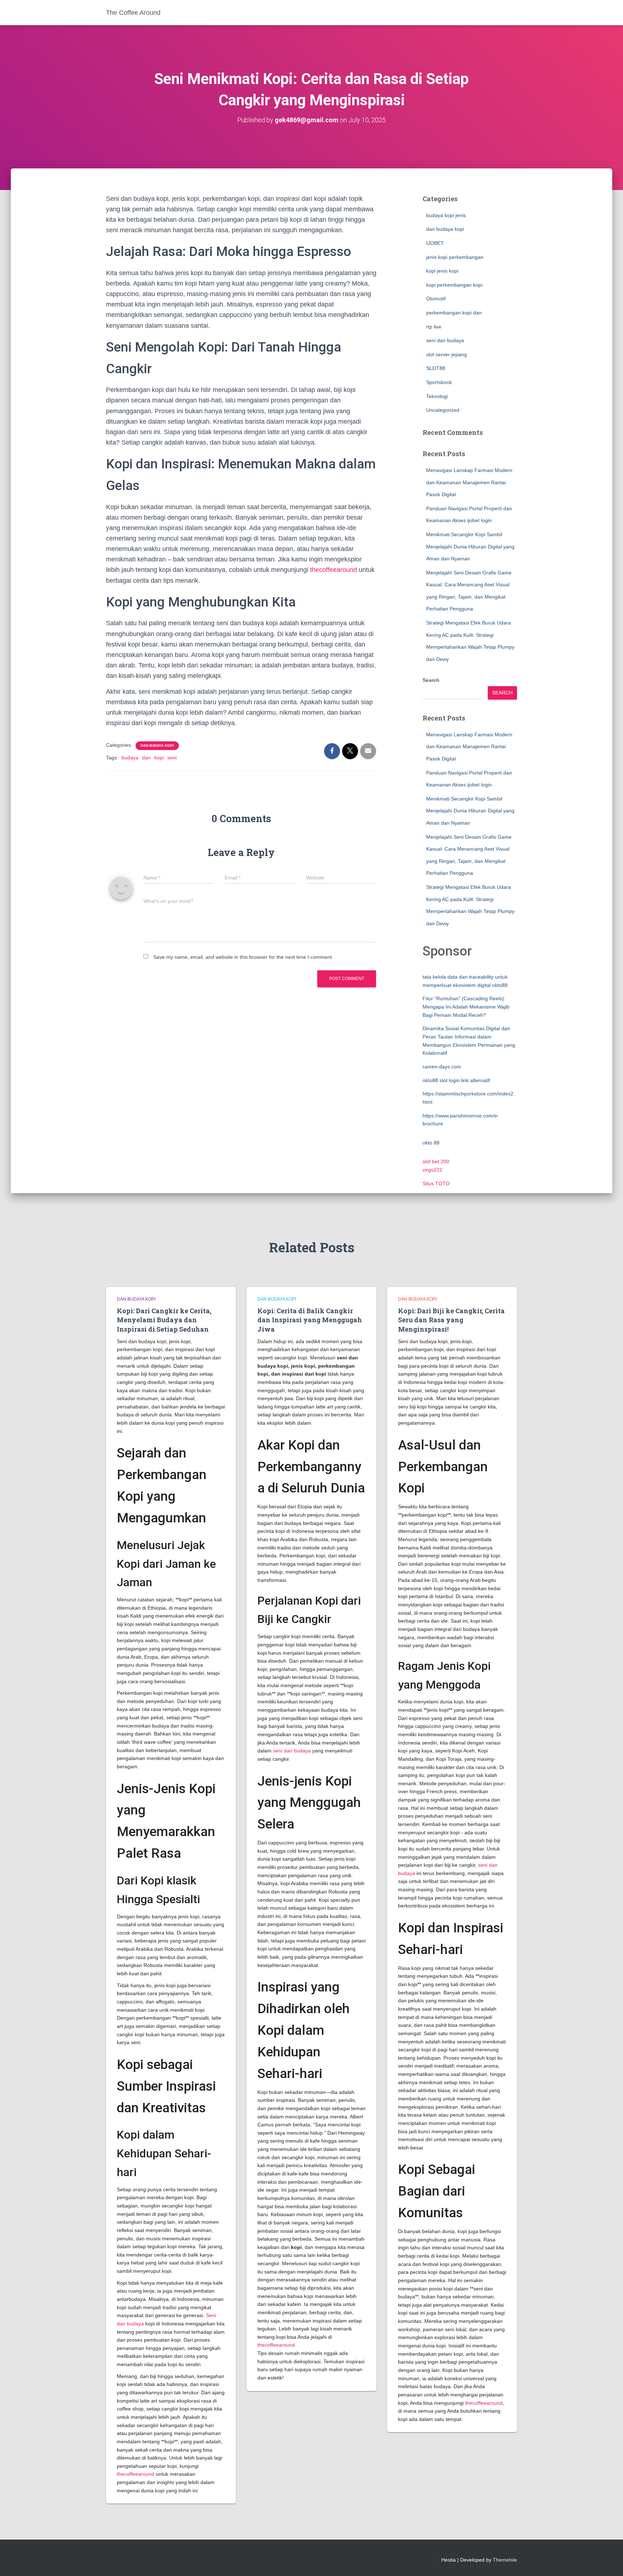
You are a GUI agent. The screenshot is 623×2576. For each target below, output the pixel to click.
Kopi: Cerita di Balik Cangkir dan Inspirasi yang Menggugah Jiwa (310, 1320)
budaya (130, 758)
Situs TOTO (436, 1183)
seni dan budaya (445, 340)
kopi (159, 758)
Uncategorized (443, 410)
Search (431, 680)
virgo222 (432, 1170)
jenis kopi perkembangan (455, 257)
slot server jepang (447, 354)
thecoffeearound (333, 570)
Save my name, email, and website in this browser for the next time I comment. (243, 957)
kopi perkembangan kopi (454, 285)
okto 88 (431, 1143)
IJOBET (435, 243)
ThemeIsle (505, 2560)
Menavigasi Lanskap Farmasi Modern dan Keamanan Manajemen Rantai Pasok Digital (469, 482)
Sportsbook (439, 382)
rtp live (434, 327)
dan (146, 758)
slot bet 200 (436, 1161)
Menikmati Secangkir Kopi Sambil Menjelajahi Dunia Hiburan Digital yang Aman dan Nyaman (470, 546)
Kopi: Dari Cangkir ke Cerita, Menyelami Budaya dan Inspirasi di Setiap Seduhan (164, 1320)
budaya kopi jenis (446, 215)
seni (172, 758)
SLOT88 (436, 368)
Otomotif (436, 299)
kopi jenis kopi (442, 271)
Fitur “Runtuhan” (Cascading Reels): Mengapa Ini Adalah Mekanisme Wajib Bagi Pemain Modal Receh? (466, 1007)
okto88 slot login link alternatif (456, 1080)
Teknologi (437, 396)
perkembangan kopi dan (454, 313)
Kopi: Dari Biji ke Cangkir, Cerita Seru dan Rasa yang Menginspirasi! (451, 1320)
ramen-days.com (442, 1067)
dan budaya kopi (157, 746)
